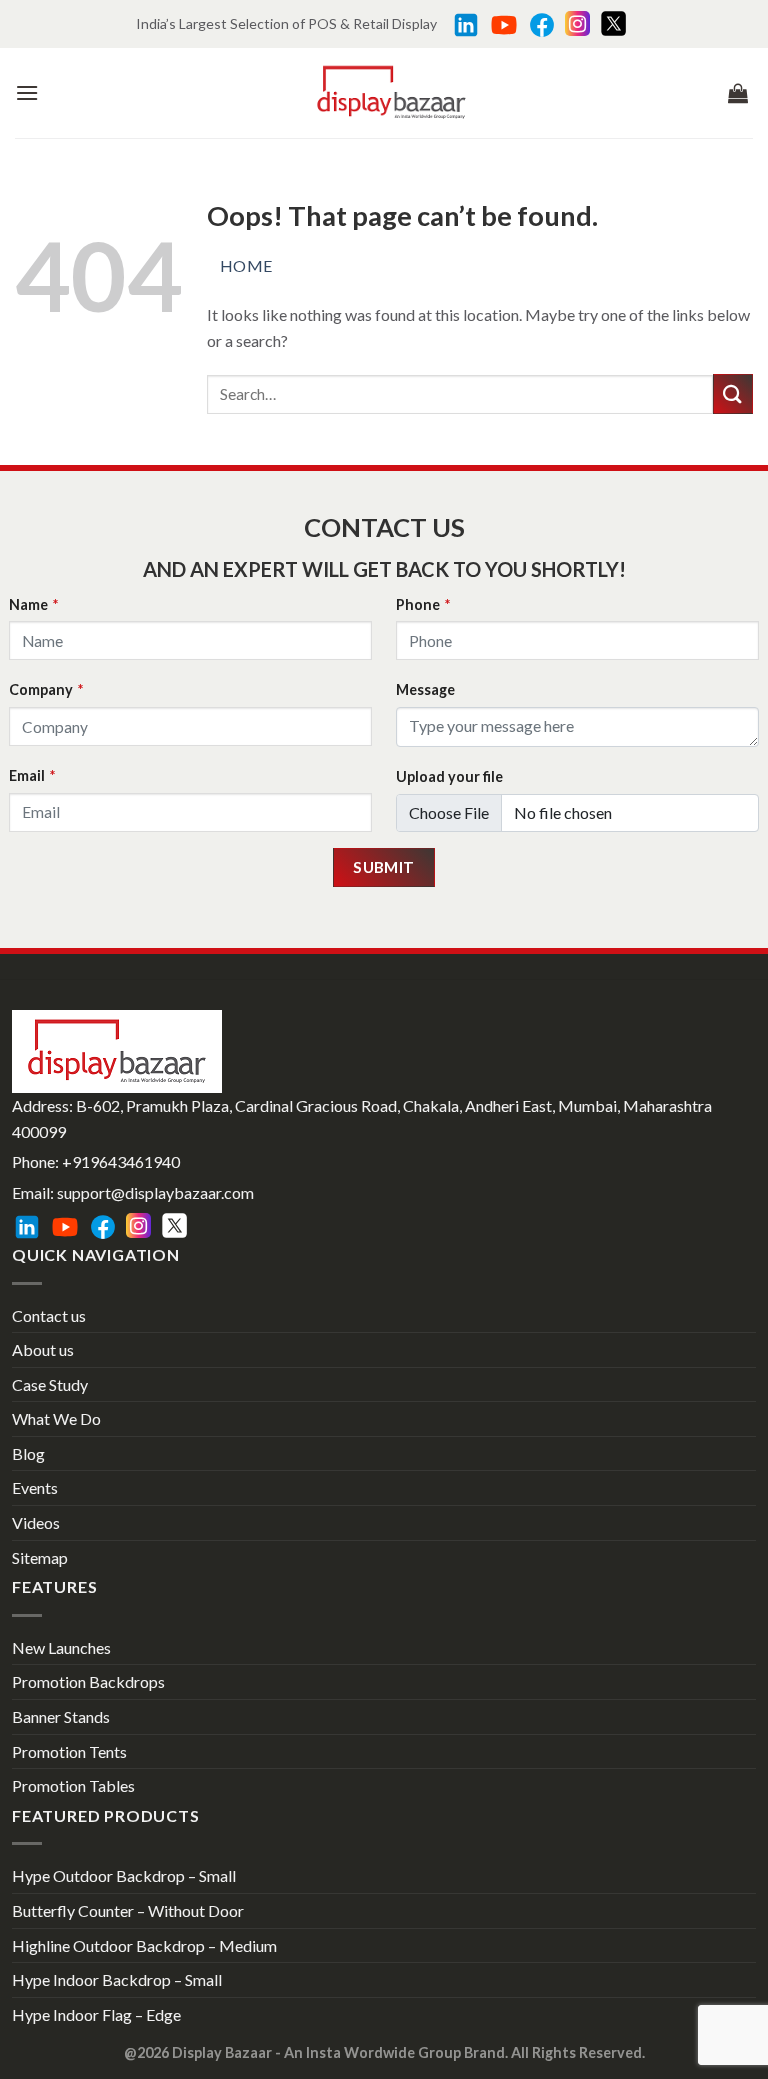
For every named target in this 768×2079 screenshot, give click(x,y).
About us (43, 1349)
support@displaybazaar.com (155, 1192)
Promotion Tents (69, 1751)
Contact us (49, 1315)
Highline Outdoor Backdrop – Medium (144, 1945)
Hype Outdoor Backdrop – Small (124, 1875)
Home (246, 265)
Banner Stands (61, 1716)
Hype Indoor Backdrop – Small (117, 1979)
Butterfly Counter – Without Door (128, 1910)
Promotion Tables (73, 1785)
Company (46, 689)
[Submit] (733, 393)
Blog (28, 1453)
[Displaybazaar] (391, 92)
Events (35, 1487)
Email (32, 775)
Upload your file (449, 776)
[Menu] (27, 92)
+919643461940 (121, 1161)
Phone (423, 604)
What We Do (56, 1418)
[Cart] (738, 93)
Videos (36, 1522)
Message (425, 689)
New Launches (61, 1647)
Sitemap (40, 1557)
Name (33, 604)
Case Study (50, 1384)
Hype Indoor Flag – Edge (96, 2014)
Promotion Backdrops (88, 1681)
